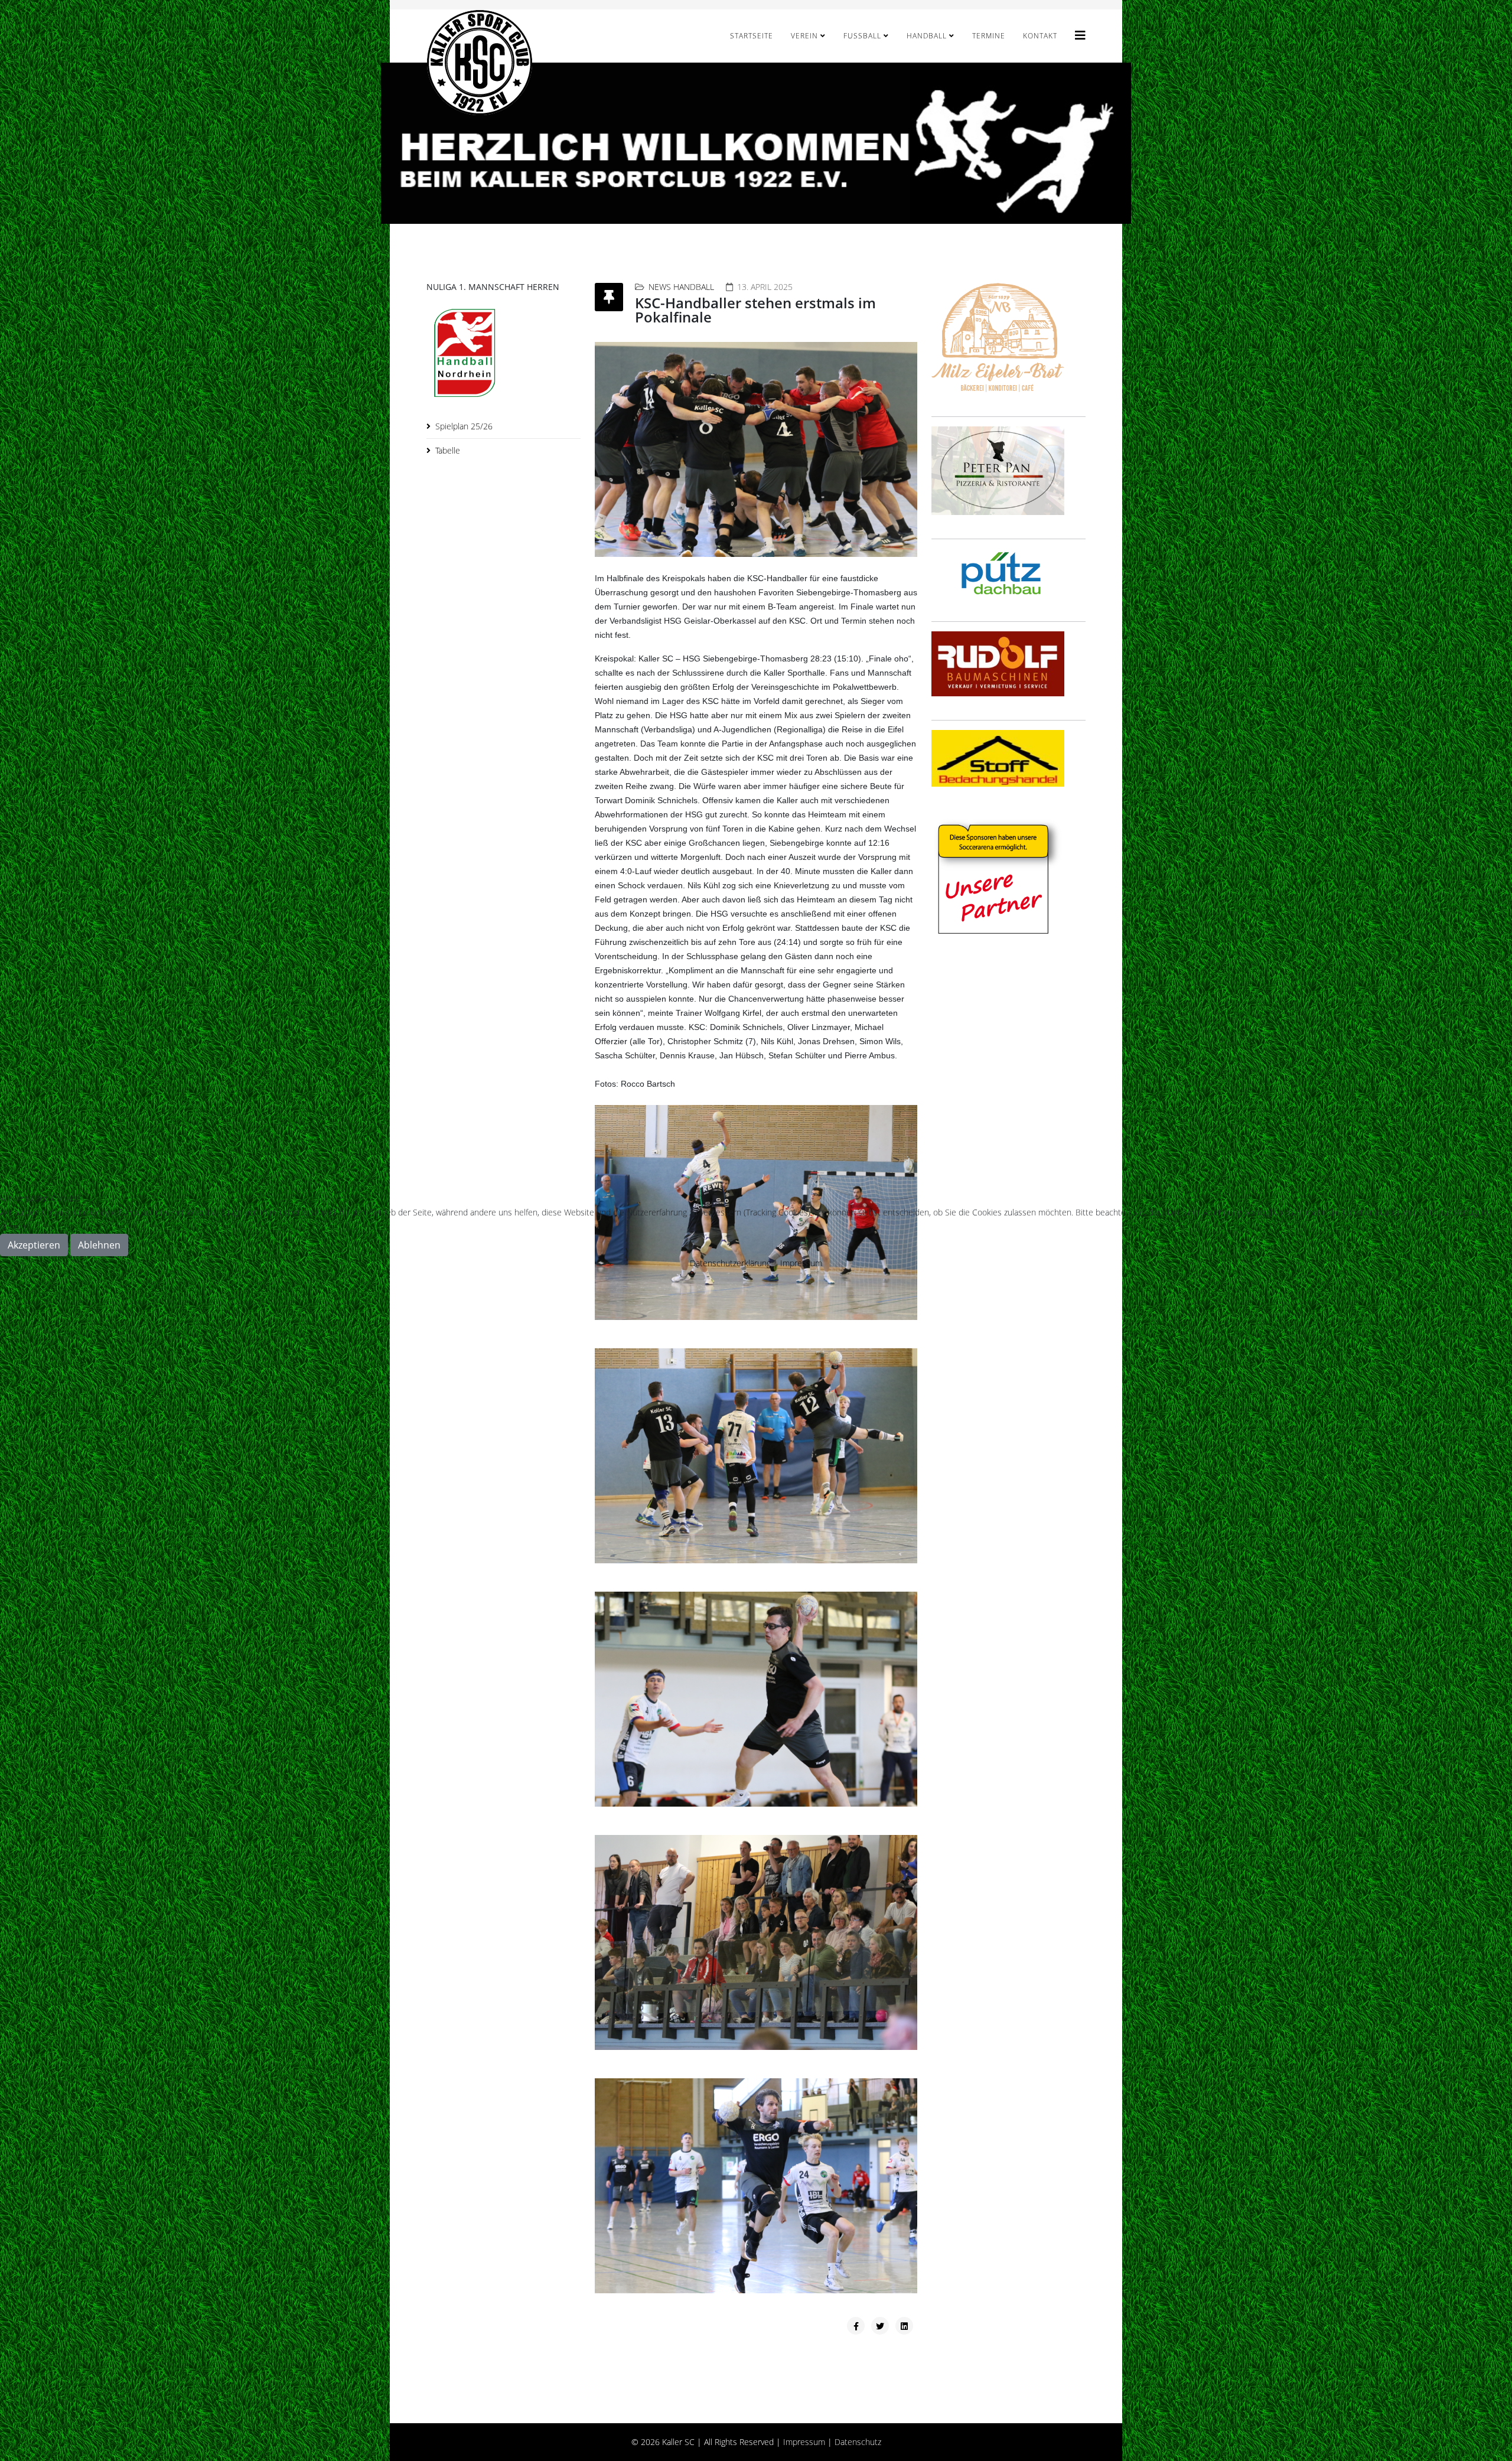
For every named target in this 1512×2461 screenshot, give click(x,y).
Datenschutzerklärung (730, 1263)
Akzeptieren (34, 1245)
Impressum (801, 1263)
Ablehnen (99, 1245)
